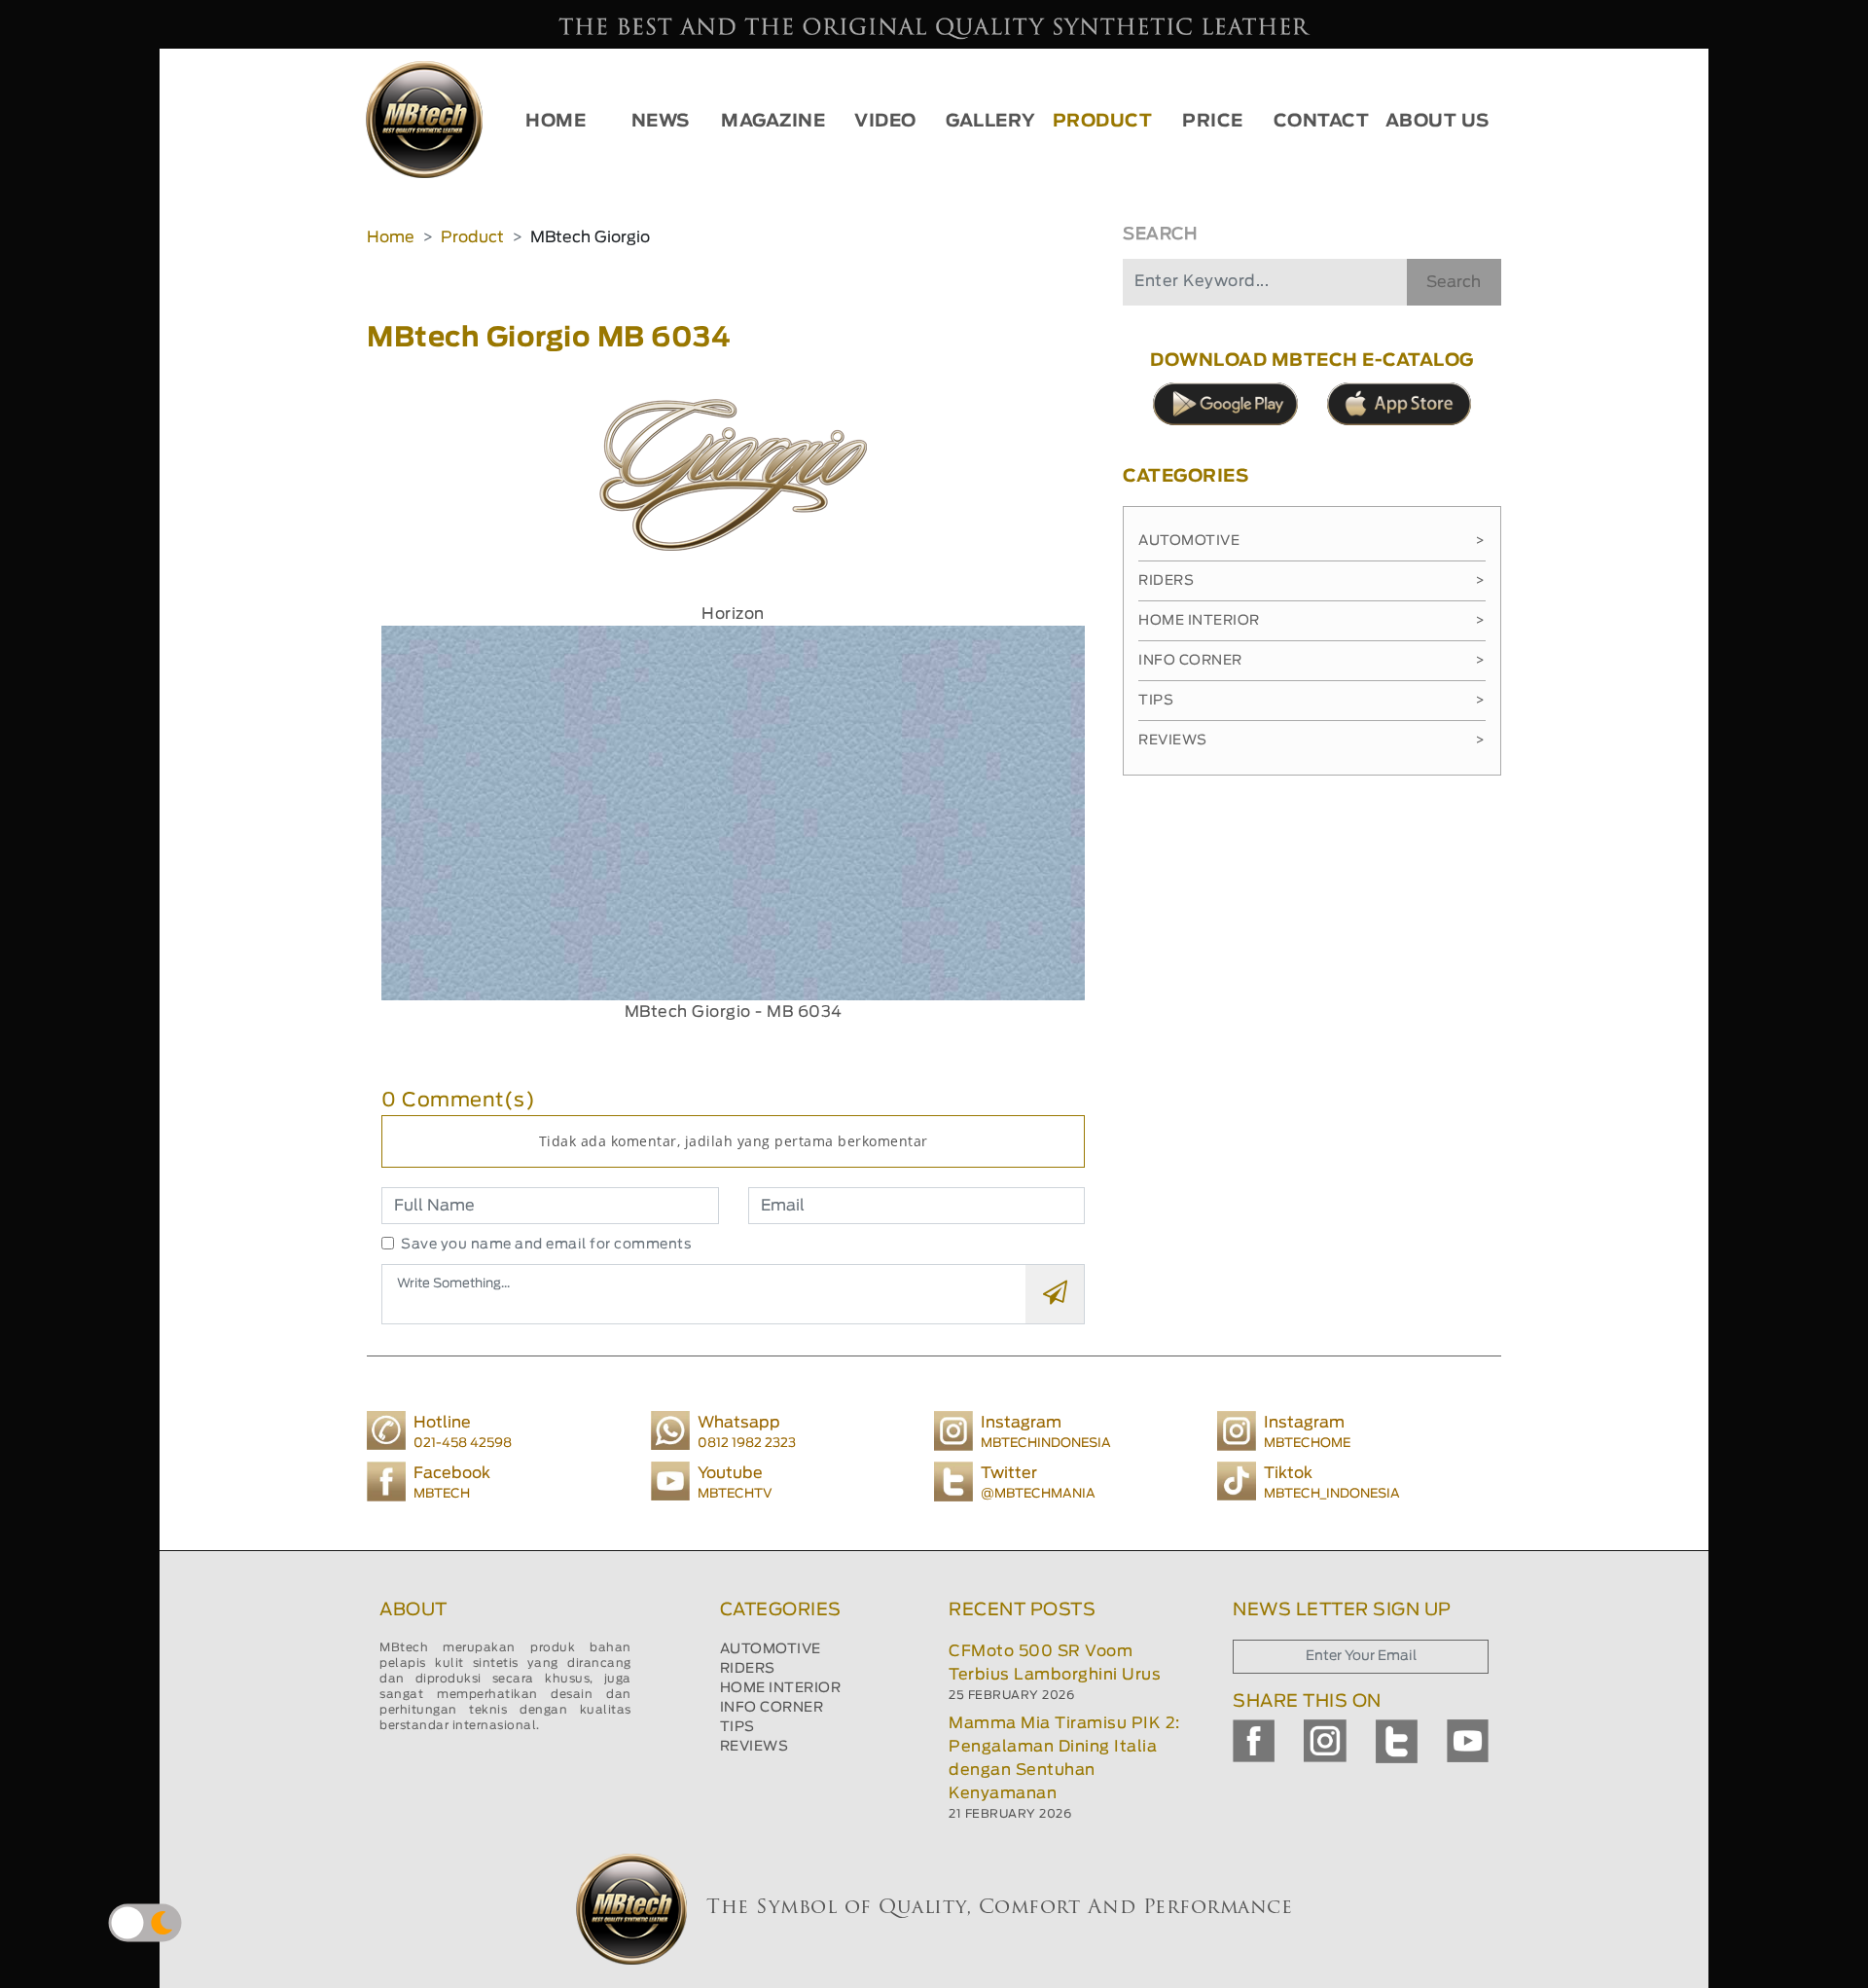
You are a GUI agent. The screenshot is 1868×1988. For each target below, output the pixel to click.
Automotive (1312, 541)
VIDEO (885, 122)
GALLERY (991, 122)
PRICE (1213, 122)
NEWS (661, 122)
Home (391, 237)
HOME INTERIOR (781, 1688)
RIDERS (748, 1669)
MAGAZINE (773, 122)
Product (472, 237)
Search (1454, 282)
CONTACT (1322, 122)
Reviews (1312, 741)
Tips (1312, 701)
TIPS (737, 1727)
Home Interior (1312, 621)
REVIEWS (754, 1747)
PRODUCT (1103, 122)
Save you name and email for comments (546, 1245)
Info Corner (1312, 661)
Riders (1312, 581)
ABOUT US (1437, 122)
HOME (556, 122)
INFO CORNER (772, 1708)
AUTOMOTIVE (771, 1649)
